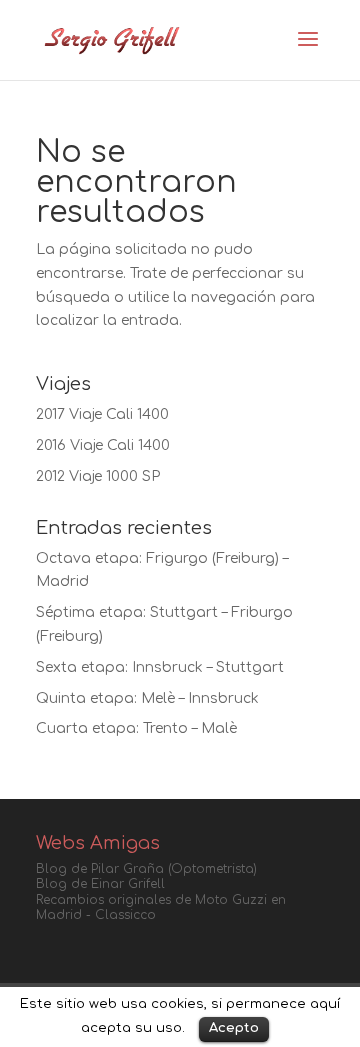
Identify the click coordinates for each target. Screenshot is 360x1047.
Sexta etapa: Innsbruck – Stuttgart (160, 667)
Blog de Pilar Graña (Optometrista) (146, 869)
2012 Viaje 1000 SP (98, 476)
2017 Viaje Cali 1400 (102, 414)
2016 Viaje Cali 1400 (103, 445)
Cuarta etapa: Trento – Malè (136, 728)
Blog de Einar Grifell (100, 884)
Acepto (234, 1028)
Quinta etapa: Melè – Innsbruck (147, 698)
